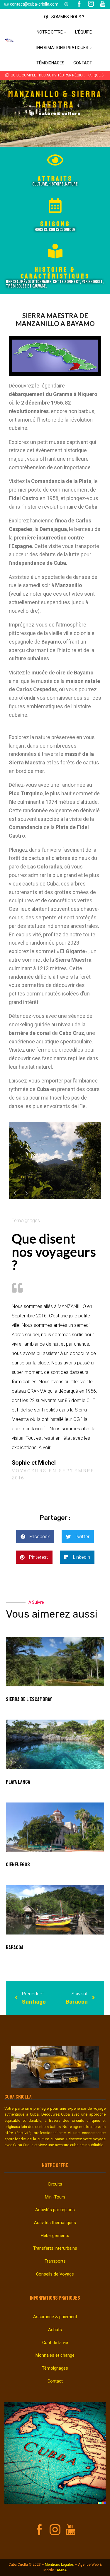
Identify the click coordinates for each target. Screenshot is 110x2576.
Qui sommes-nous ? (64, 17)
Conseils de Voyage (55, 2274)
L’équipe (83, 32)
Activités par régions (55, 2210)
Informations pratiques (62, 48)
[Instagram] (91, 4)
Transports (55, 2261)
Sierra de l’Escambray (29, 1699)
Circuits (55, 2184)
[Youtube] (71, 2530)
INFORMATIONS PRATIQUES (55, 2298)
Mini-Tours (55, 2197)
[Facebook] (79, 4)
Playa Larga (18, 1782)
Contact (83, 63)
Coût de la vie (55, 2343)
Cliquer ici (97, 75)
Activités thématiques (55, 2223)
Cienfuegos (18, 1865)
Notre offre (50, 32)
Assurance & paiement (55, 2317)
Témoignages (50, 63)
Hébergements (55, 2236)
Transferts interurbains (55, 2248)
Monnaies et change (55, 2355)
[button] (7, 75)
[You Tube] (103, 4)
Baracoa (15, 1947)
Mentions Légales (59, 2565)
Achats (55, 2330)
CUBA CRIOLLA (18, 2097)
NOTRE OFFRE (55, 2165)
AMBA (62, 2570)
